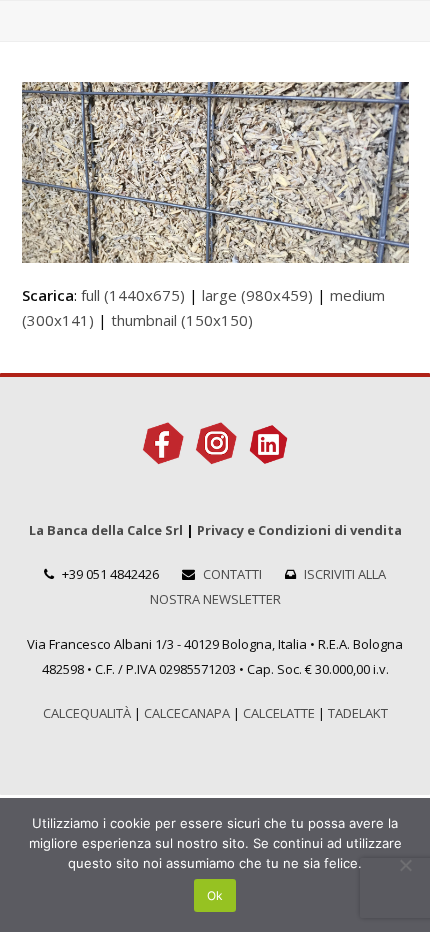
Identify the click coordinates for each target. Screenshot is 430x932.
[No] (405, 865)
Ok (215, 895)
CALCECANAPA (187, 713)
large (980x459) (257, 295)
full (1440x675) (133, 295)
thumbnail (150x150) (182, 320)
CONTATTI (232, 574)
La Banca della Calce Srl (106, 530)
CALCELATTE (279, 713)
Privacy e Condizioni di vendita (299, 530)
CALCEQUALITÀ (87, 713)
